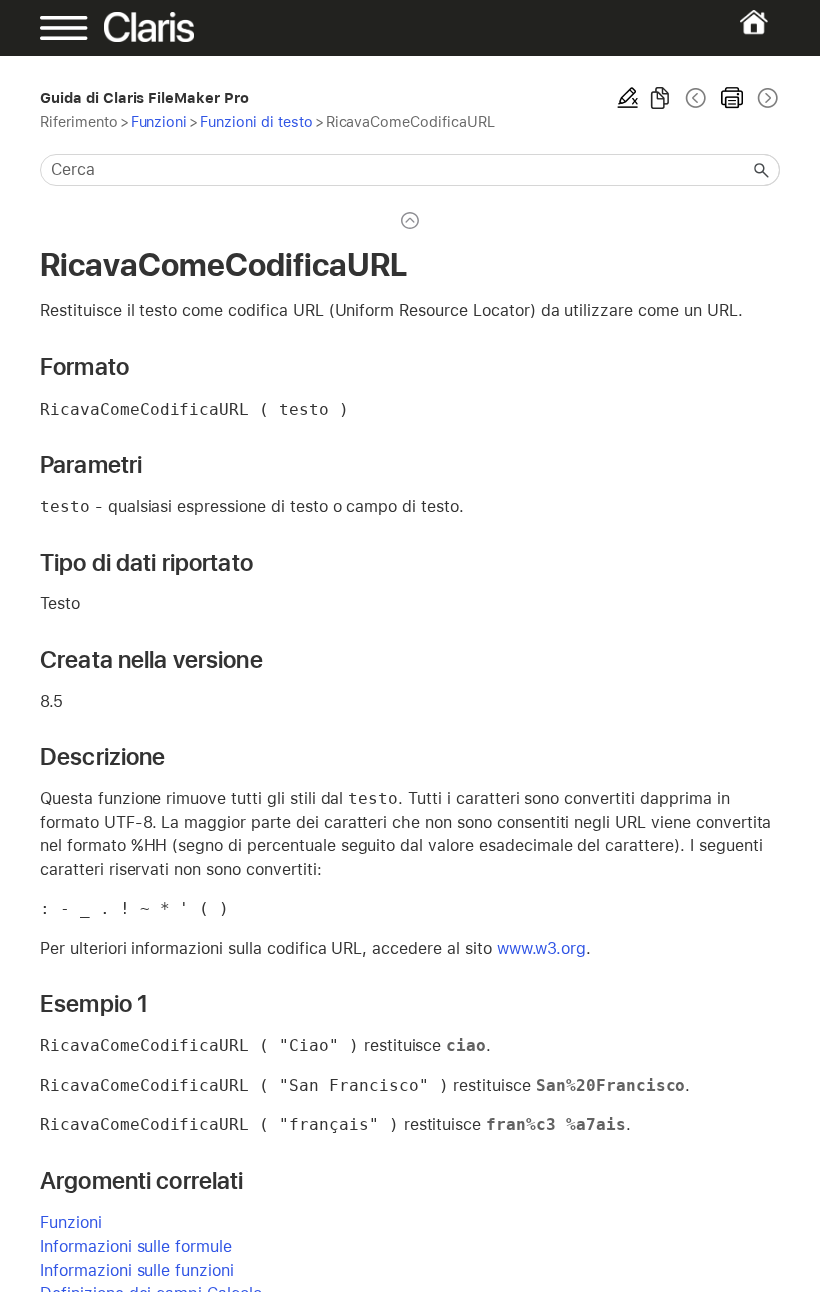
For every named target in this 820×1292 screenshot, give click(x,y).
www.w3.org (542, 948)
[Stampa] (732, 98)
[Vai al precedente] (696, 98)
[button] (762, 170)
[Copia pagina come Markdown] (660, 98)
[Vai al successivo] (766, 98)
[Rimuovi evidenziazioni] (628, 98)
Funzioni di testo (256, 121)
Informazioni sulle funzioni (137, 1270)
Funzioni (159, 121)
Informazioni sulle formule (136, 1246)
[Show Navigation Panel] (75, 28)
